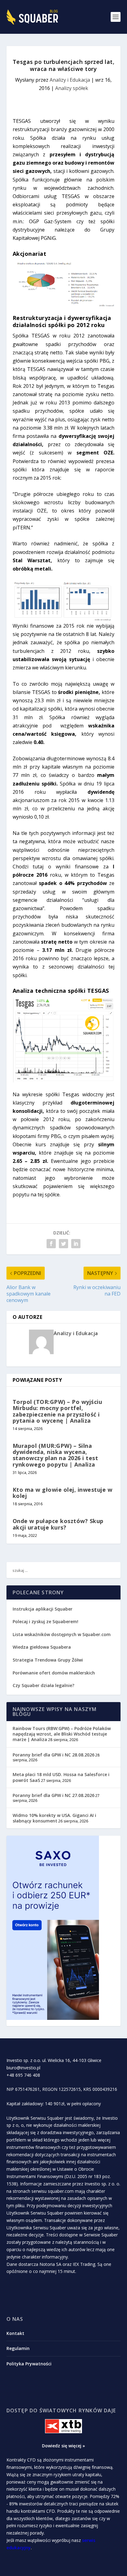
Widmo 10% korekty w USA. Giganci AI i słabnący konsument (54, 1818)
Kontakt (15, 2333)
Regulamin (18, 2348)
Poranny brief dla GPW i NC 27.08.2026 (53, 1795)
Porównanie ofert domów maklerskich (54, 1673)
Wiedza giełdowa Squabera (42, 1647)
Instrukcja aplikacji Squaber (43, 1609)
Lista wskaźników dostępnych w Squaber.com (62, 1634)
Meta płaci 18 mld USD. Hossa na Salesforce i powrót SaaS (61, 1777)
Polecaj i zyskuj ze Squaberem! (45, 1621)
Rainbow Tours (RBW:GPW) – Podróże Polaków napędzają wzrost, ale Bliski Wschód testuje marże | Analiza (62, 1734)
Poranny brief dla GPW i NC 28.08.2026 (53, 1755)
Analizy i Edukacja (70, 80)
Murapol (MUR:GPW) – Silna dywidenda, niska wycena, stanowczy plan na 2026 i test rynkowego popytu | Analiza (55, 1455)
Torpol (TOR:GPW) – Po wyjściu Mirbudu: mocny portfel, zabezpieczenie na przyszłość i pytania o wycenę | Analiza (57, 1411)
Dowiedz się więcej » (63, 2446)
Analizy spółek (72, 88)
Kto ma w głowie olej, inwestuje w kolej (63, 1493)
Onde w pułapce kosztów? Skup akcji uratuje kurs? (58, 1524)
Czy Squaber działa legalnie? (43, 1685)
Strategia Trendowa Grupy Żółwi (48, 1660)
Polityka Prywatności (29, 2364)
